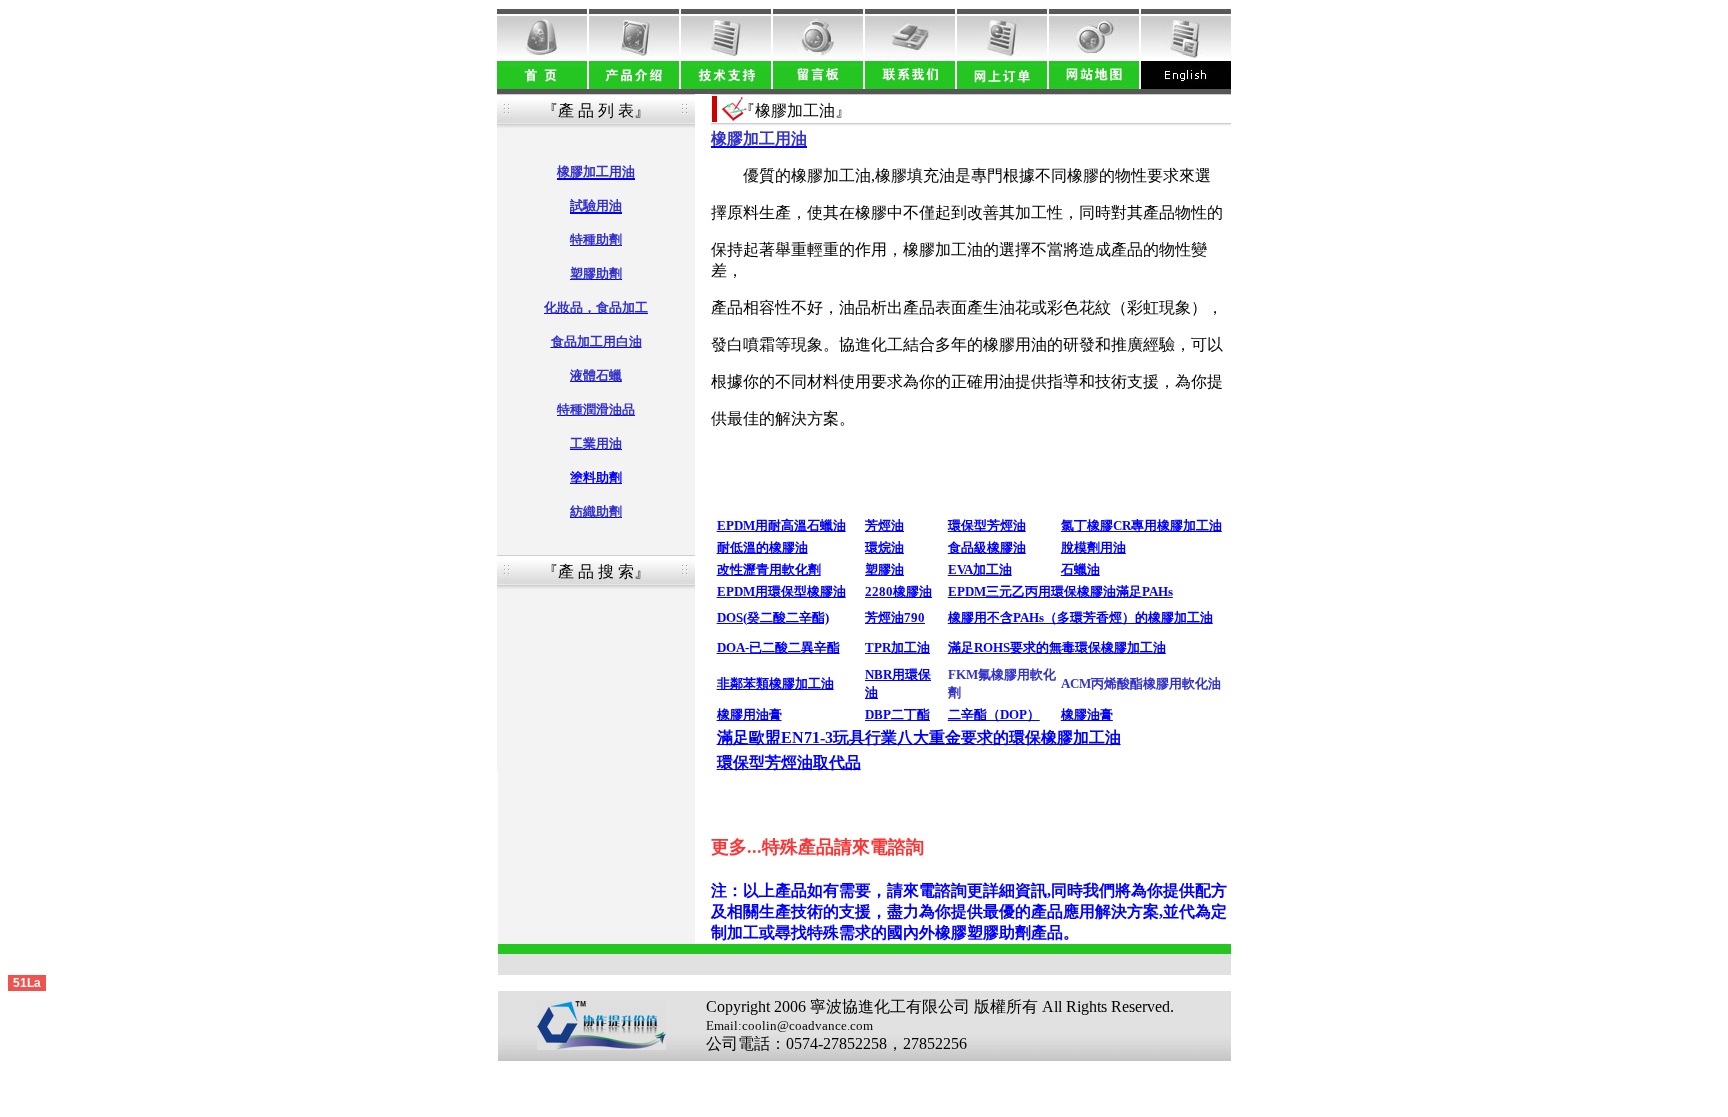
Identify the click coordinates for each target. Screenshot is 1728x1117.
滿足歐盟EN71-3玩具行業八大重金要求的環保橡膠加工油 (919, 737)
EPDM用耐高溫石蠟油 (781, 525)
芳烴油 (884, 525)
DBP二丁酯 (897, 714)
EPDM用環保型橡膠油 (781, 591)
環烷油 (884, 547)
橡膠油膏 (1087, 714)
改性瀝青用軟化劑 (769, 569)
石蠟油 (1080, 569)
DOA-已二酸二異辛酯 (778, 647)
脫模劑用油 (1093, 547)
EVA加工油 (980, 569)
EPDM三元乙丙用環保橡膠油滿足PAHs (1060, 591)
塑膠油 (884, 569)
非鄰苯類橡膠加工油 (775, 683)
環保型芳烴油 (987, 525)
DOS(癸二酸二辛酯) (773, 617)
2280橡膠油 (898, 591)
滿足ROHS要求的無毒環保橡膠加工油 (1057, 647)
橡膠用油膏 (749, 714)
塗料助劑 (596, 477)
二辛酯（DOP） (994, 714)
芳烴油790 (895, 617)
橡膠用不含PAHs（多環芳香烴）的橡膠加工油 (1080, 617)
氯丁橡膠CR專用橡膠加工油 (1141, 525)
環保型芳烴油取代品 (789, 762)
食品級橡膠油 (987, 547)
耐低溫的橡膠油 (762, 547)
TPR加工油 (897, 647)
